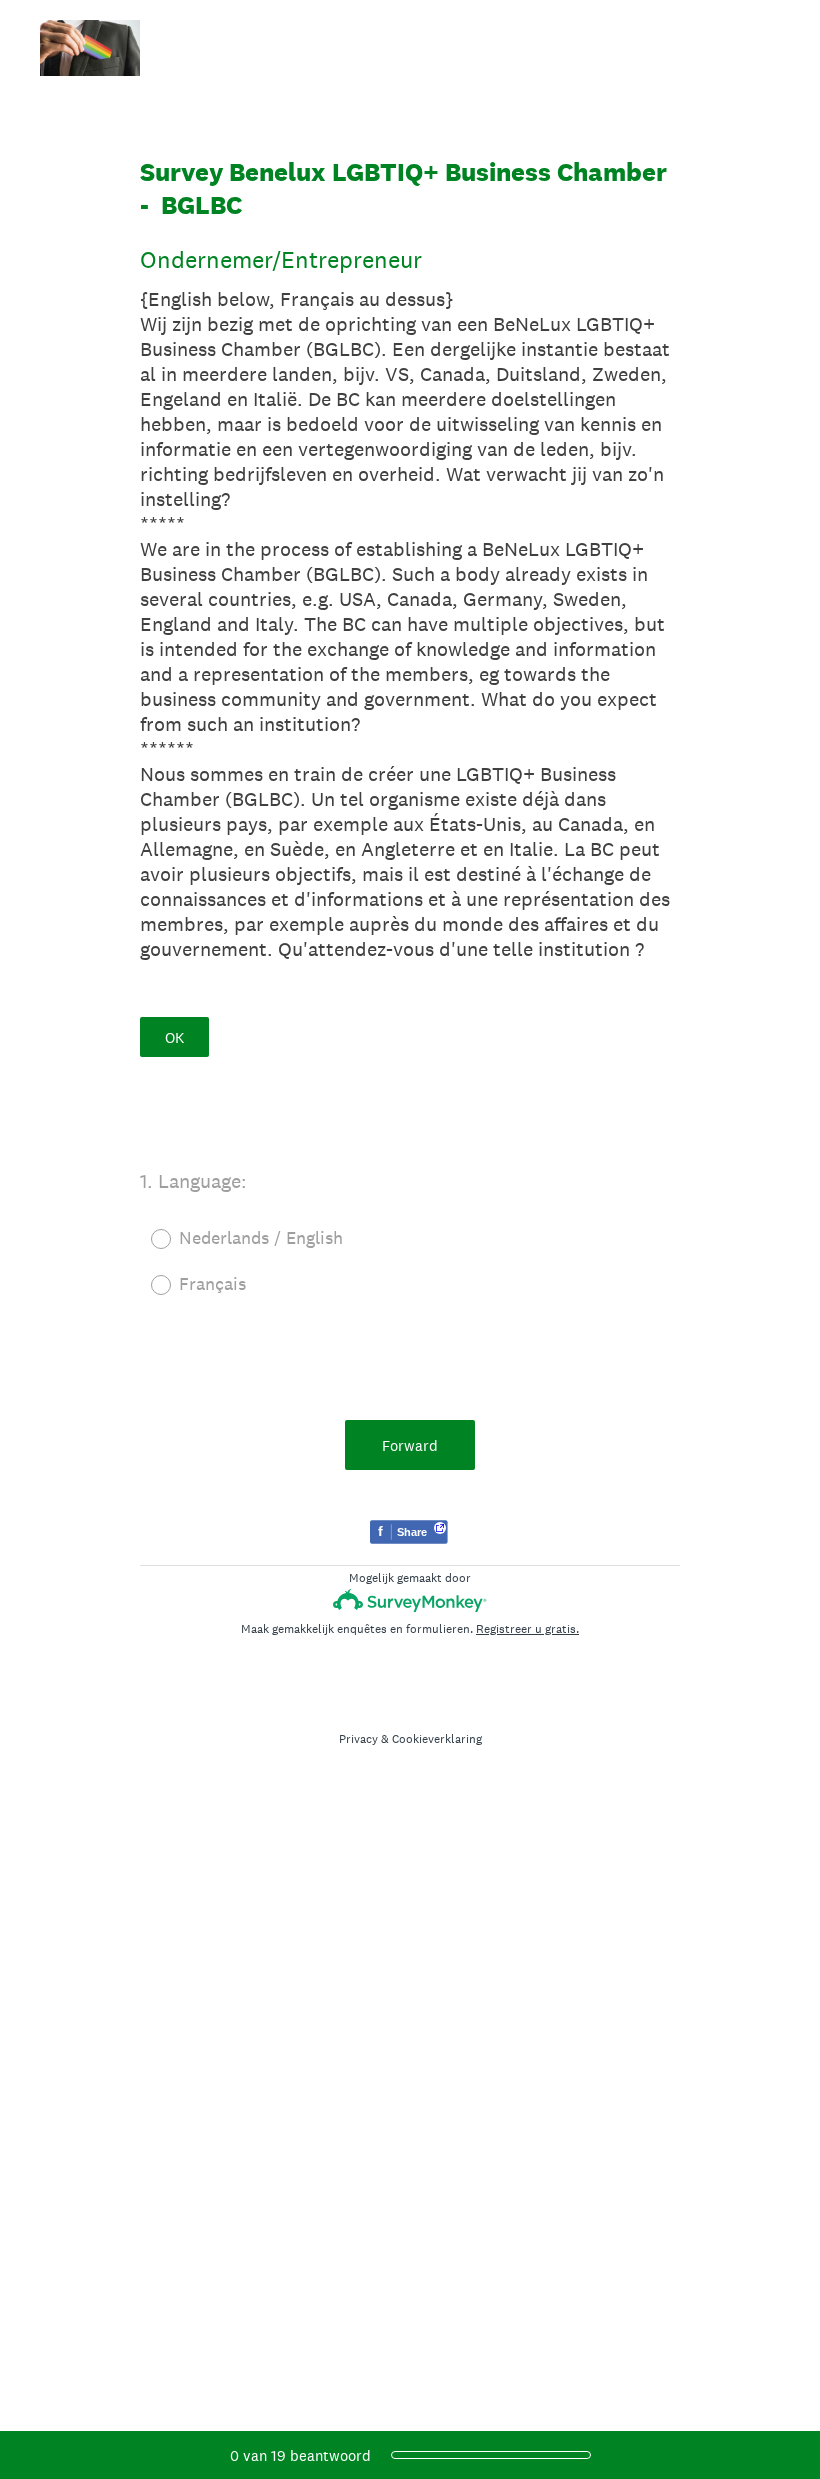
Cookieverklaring (437, 1739)
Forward (410, 1445)
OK (174, 1037)
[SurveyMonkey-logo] (410, 1600)
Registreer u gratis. (527, 1629)
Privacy (358, 1739)
